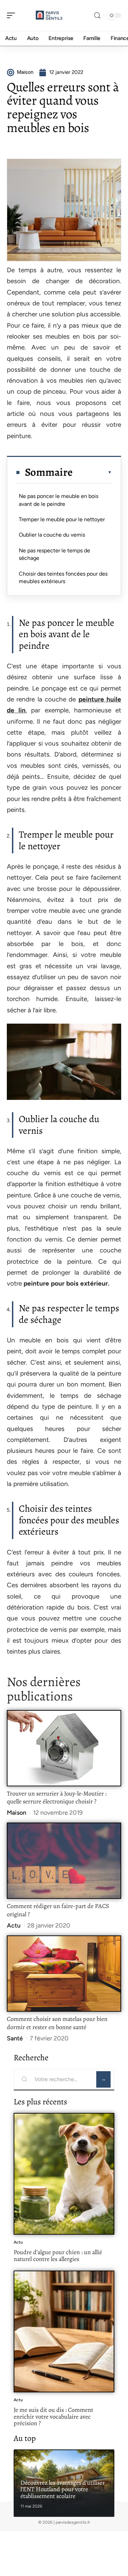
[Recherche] (97, 16)
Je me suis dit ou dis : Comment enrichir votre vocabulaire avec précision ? (53, 2416)
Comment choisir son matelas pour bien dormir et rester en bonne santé (57, 2023)
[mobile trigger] (13, 15)
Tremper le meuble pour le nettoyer (62, 519)
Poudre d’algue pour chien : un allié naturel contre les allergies (58, 2256)
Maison (17, 1813)
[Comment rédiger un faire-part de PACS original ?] (64, 1861)
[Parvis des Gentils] (49, 15)
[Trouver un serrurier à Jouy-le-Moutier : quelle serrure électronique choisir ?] (64, 1748)
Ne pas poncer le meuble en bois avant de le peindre (59, 500)
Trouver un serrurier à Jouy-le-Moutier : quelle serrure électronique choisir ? (57, 1798)
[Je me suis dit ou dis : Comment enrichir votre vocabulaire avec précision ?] (64, 2331)
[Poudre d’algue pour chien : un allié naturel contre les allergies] (64, 2174)
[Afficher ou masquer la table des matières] (92, 472)
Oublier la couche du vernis (52, 535)
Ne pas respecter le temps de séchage (54, 554)
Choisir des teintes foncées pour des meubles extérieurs (63, 577)
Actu (14, 1926)
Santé (15, 2038)
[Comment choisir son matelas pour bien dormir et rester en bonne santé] (64, 1974)
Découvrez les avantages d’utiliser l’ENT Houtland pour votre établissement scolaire (63, 2489)
